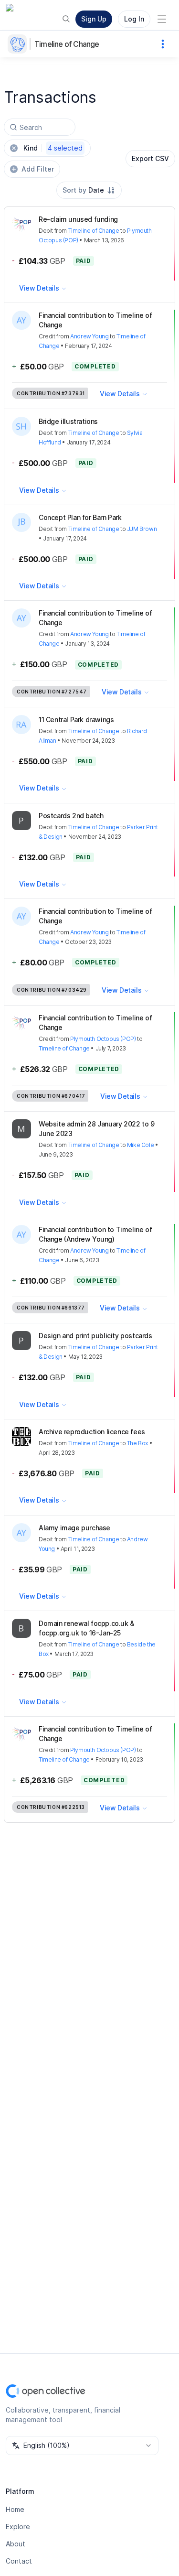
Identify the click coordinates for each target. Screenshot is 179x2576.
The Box (137, 1443)
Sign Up (94, 19)
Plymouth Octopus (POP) (103, 1039)
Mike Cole (140, 1145)
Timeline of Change (67, 44)
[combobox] (89, 190)
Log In (134, 19)
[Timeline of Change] (19, 44)
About (16, 2544)
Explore (18, 2527)
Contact (19, 2561)
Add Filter (38, 169)
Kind (53, 148)
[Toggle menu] (162, 19)
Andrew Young (89, 336)
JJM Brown (142, 529)
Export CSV (150, 158)
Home (15, 2509)
